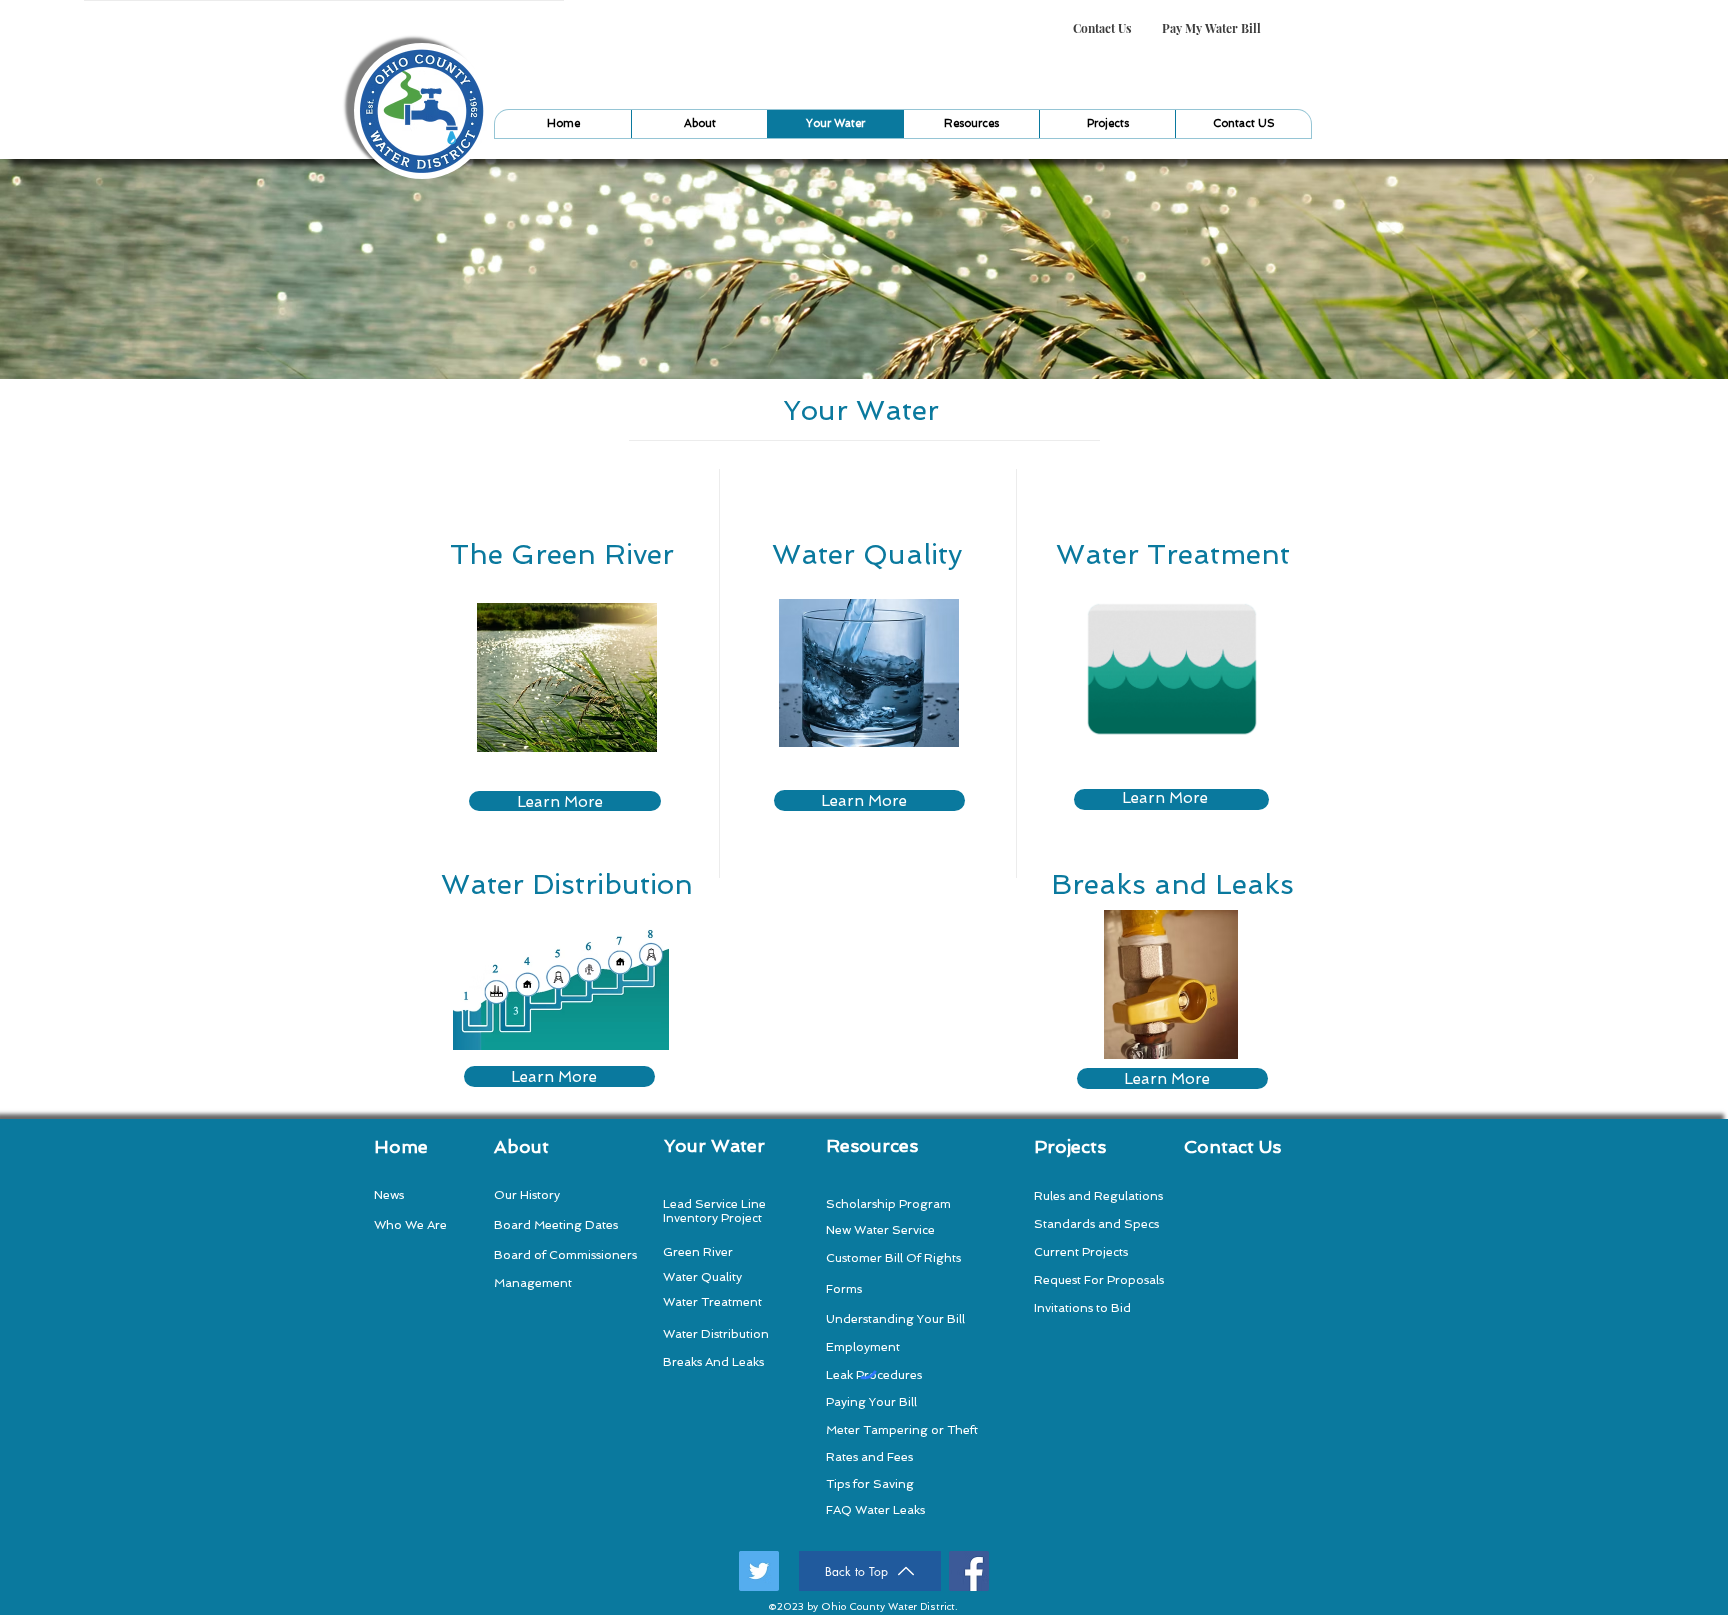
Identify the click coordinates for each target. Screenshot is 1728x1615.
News (389, 1195)
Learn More (560, 802)
